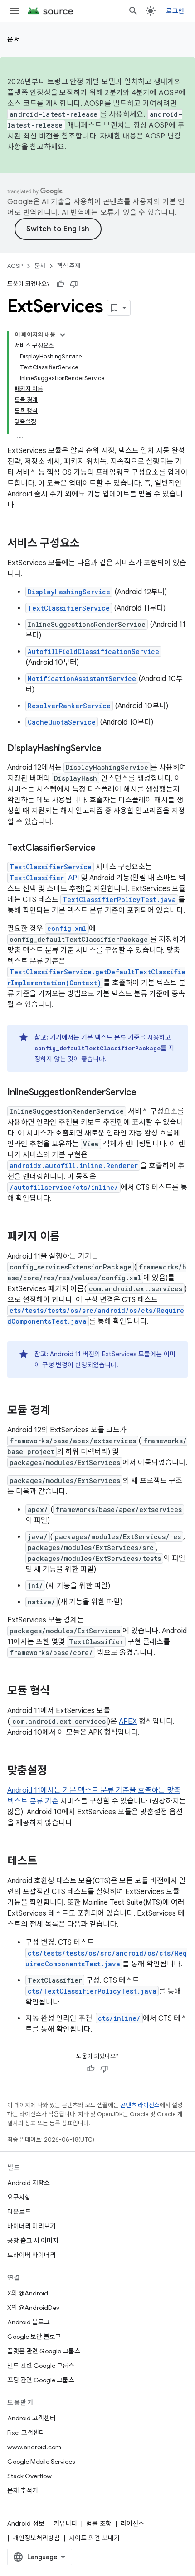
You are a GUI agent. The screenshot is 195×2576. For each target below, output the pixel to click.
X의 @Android (28, 2293)
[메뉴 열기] (15, 11)
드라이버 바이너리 (32, 2255)
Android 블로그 (29, 2322)
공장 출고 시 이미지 (33, 2241)
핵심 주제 (69, 266)
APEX (128, 1722)
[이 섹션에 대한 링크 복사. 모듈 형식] (59, 1692)
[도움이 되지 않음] (74, 284)
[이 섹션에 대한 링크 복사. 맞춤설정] (56, 1771)
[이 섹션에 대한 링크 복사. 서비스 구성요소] (89, 544)
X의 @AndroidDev (33, 2308)
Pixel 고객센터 (26, 2433)
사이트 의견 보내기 (94, 2538)
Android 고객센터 (32, 2418)
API (44, 878)
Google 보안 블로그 (34, 2337)
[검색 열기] (133, 11)
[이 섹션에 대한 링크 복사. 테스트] (46, 1862)
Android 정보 (26, 2524)
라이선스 (132, 2524)
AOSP (15, 266)
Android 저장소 (29, 2183)
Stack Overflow (29, 2476)
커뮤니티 (65, 2524)
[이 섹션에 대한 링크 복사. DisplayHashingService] (111, 749)
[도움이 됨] (60, 284)
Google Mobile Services (41, 2462)
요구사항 (19, 2197)
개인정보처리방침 (36, 2538)
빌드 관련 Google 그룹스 (41, 2366)
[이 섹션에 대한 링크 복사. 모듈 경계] (59, 1411)
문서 (14, 39)
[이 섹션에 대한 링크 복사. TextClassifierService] (105, 849)
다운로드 (19, 2212)
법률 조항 (99, 2524)
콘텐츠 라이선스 (140, 2105)
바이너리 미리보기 (32, 2226)
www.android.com (34, 2447)
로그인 (175, 11)
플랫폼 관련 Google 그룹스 (44, 2351)
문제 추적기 (23, 2490)
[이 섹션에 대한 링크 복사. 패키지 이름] (69, 1237)
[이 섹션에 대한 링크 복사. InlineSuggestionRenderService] (146, 1093)
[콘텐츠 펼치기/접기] (63, 335)
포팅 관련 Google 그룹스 (41, 2380)
